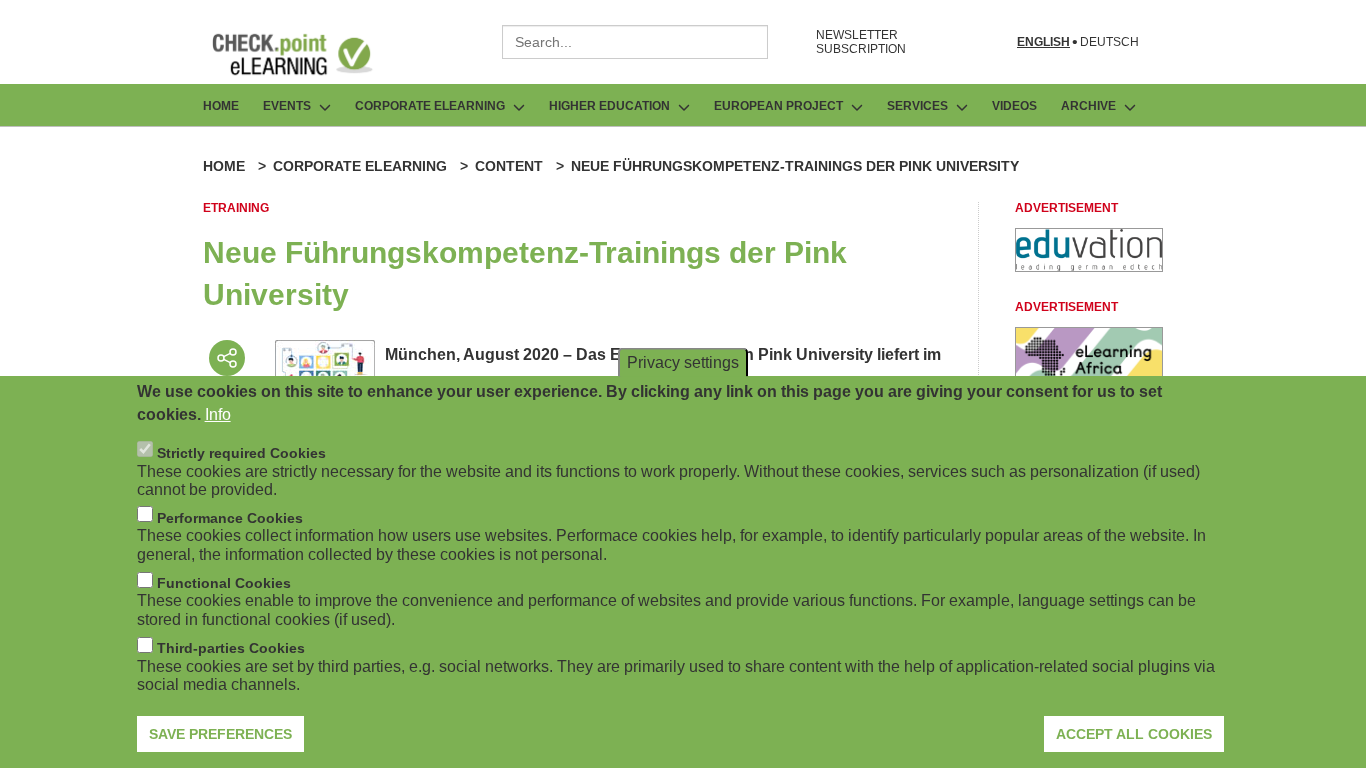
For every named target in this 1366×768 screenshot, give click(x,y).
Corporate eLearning (360, 166)
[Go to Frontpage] (307, 54)
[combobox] (635, 42)
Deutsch (1109, 42)
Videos (1014, 106)
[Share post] (227, 358)
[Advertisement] (1089, 266)
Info (218, 413)
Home (221, 106)
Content (509, 166)
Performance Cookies (230, 517)
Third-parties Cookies (231, 648)
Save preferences (220, 733)
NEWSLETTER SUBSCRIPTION (861, 42)
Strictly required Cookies (241, 452)
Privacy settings (683, 361)
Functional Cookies (224, 583)
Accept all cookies (1134, 733)
